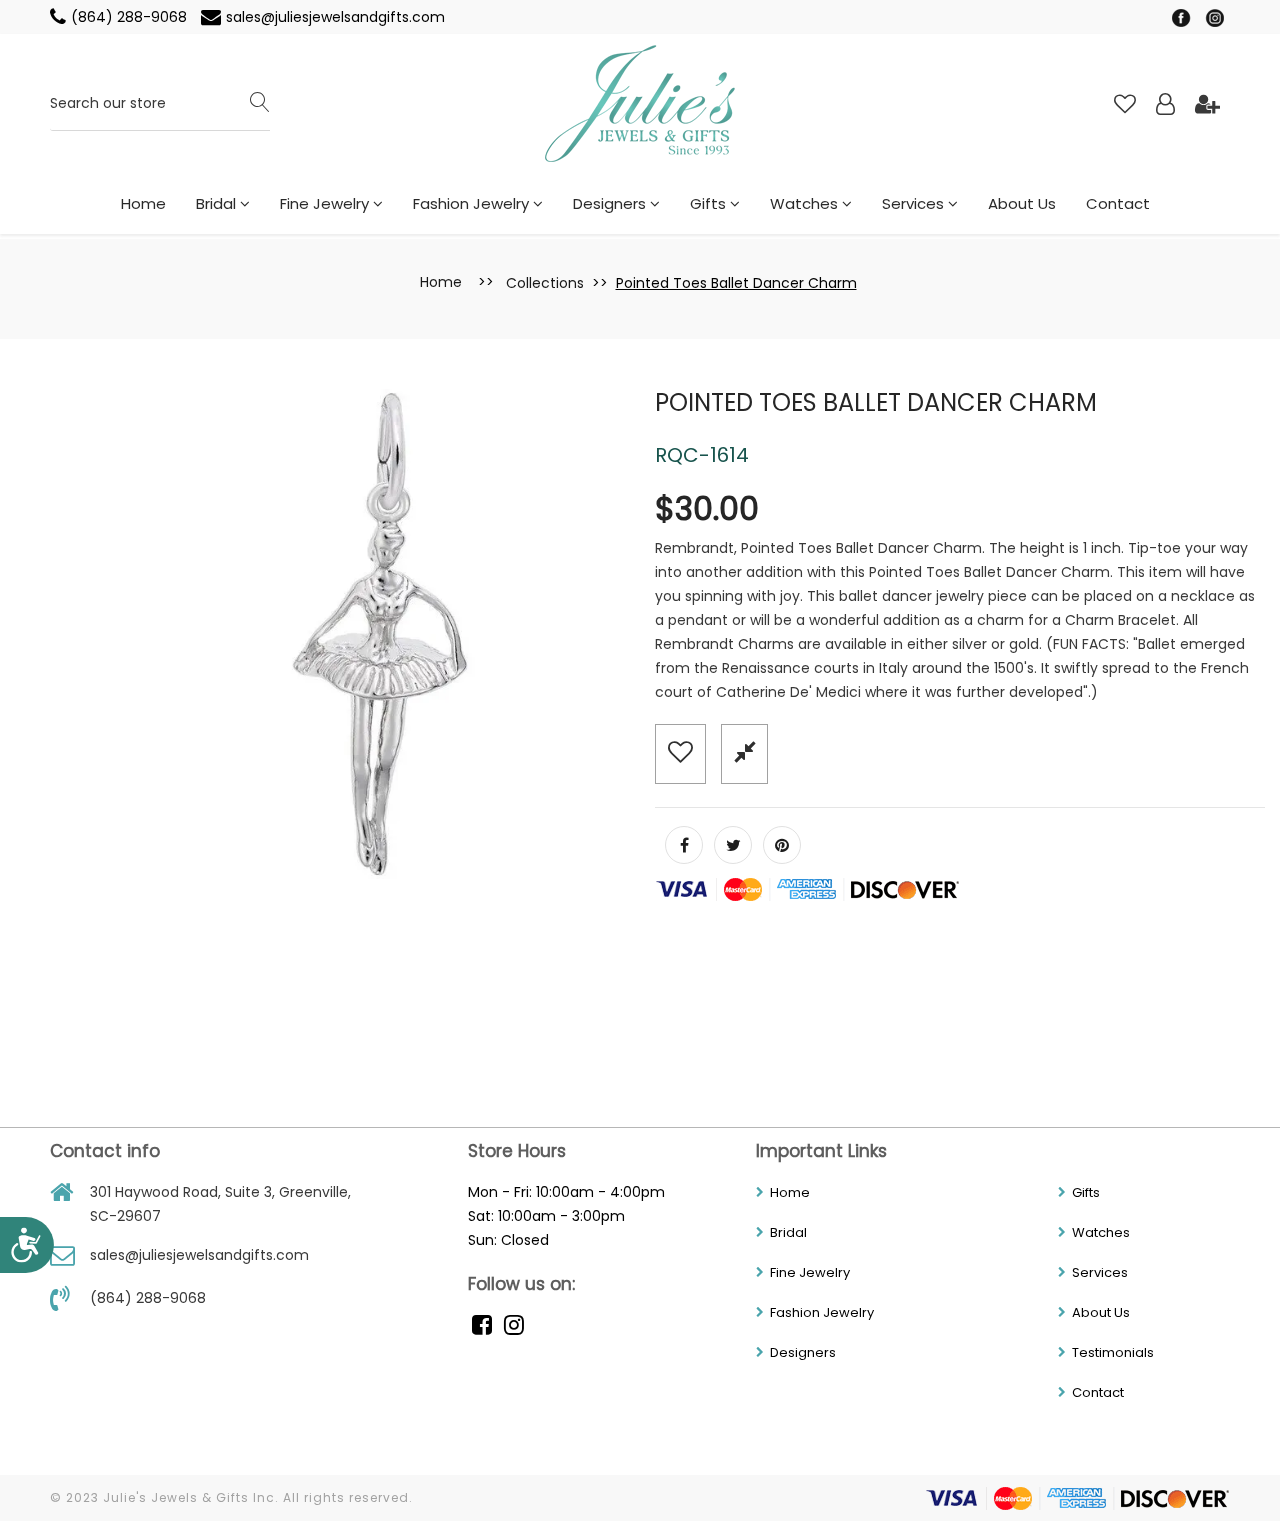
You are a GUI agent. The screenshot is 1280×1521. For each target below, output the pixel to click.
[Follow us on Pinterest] (782, 845)
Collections (545, 283)
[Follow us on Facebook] (684, 845)
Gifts (710, 203)
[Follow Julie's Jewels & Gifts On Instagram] (1215, 17)
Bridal (218, 203)
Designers (611, 203)
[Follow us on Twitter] (733, 845)
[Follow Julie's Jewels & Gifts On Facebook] (1183, 17)
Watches (806, 203)
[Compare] (744, 752)
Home (143, 203)
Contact (1118, 203)
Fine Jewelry (326, 203)
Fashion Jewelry (473, 203)
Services (915, 203)
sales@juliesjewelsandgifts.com (335, 17)
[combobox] (160, 104)
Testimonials (1113, 1352)
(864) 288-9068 (131, 17)
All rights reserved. (348, 1497)
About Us (1022, 203)
